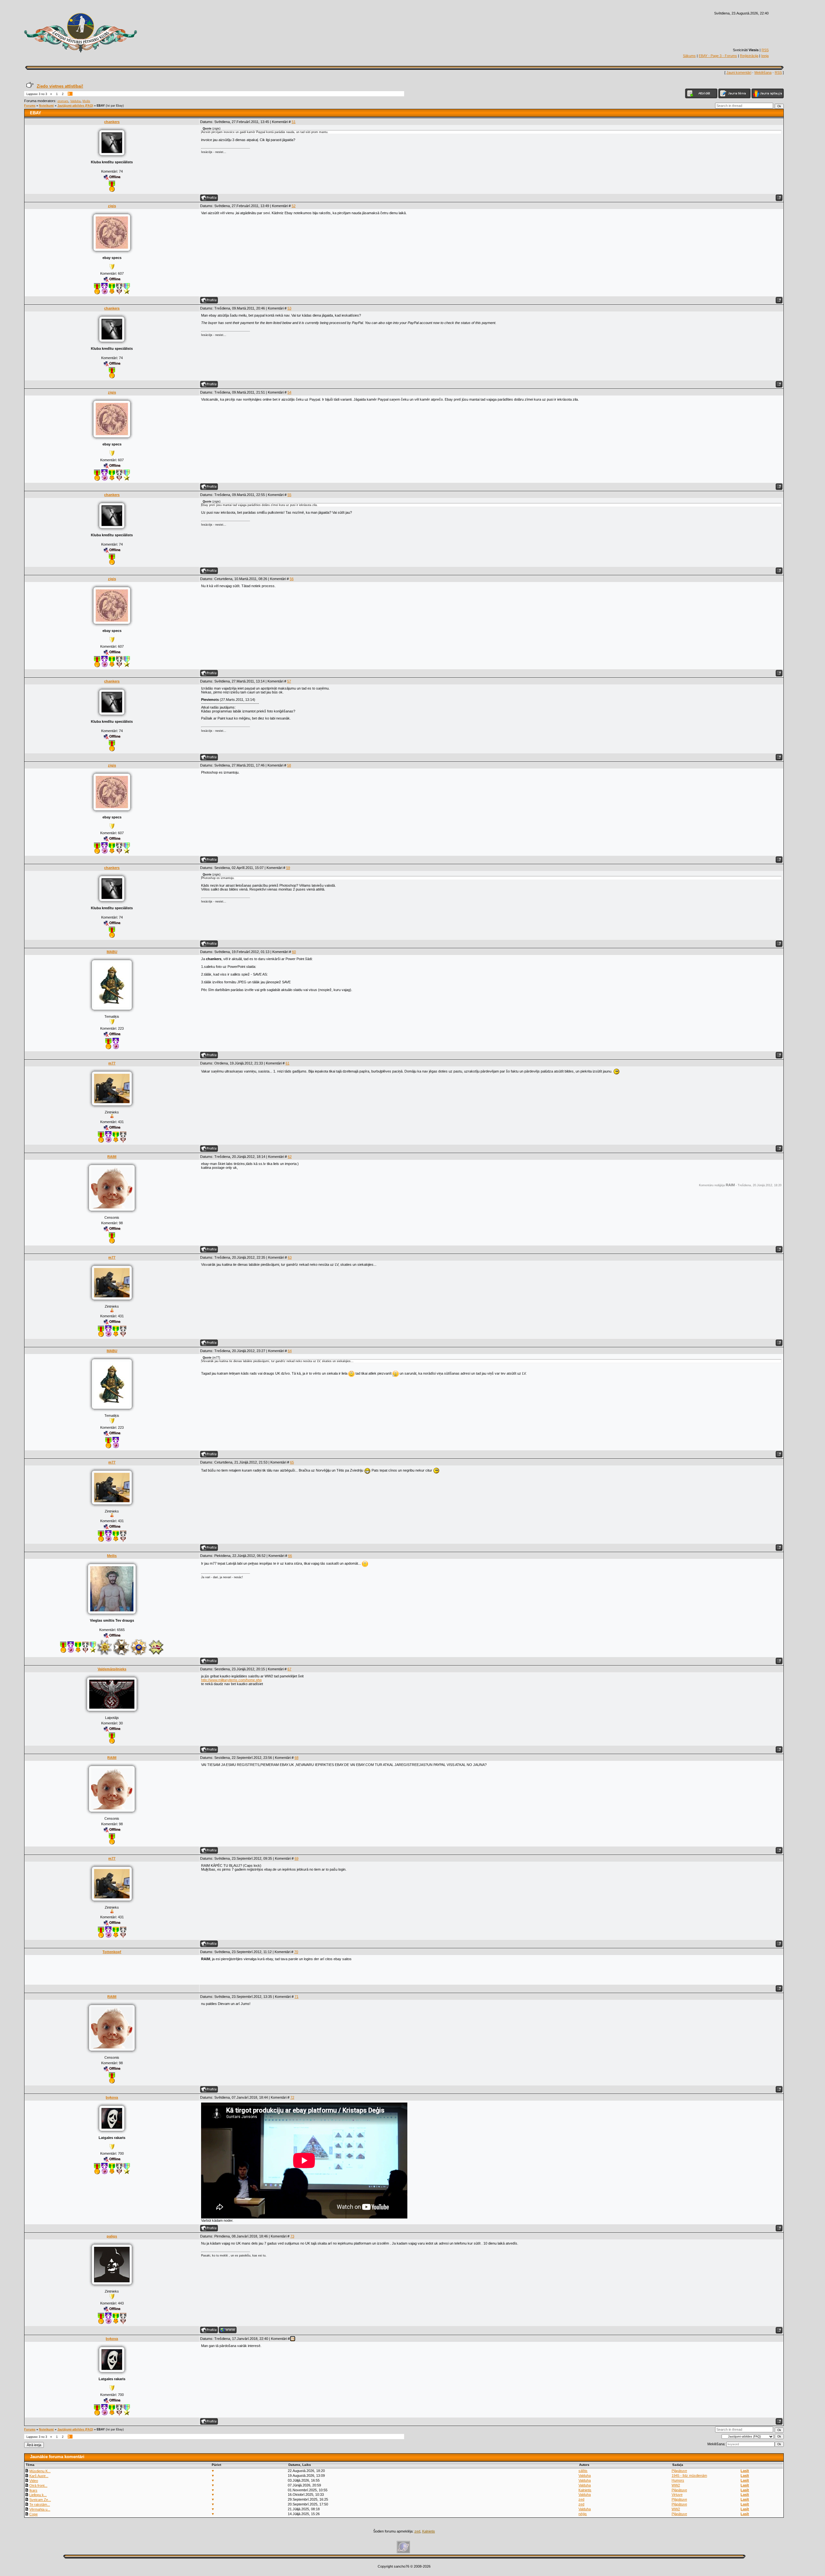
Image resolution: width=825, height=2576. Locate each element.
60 (294, 952)
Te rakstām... (40, 2504)
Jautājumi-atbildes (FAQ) (75, 106)
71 (296, 1997)
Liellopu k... (38, 2495)
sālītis (583, 2471)
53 (289, 308)
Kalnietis (585, 2490)
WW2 (676, 2485)
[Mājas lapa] (228, 2330)
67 (289, 1669)
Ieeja (765, 56)
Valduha (75, 101)
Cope (34, 2514)
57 (289, 681)
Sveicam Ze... (40, 2500)
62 (290, 1157)
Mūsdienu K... (40, 2471)
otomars (63, 101)
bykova (112, 2097)
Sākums (689, 56)
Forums (30, 106)
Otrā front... (38, 2485)
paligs (112, 2236)
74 (293, 2339)
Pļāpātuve (679, 2471)
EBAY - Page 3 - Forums (718, 56)
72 (292, 2097)
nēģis (583, 2514)
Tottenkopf (112, 1952)
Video (34, 2481)
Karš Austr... (39, 2476)
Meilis (86, 101)
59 (288, 868)
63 (290, 1257)
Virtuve (677, 2495)
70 (296, 1952)
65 (292, 1462)
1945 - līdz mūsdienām (689, 2476)
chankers (112, 122)
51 (294, 122)
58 (289, 765)
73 (292, 2236)
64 (290, 1351)
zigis (112, 206)
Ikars (33, 2490)
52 (294, 206)
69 (296, 1858)
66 (290, 1556)
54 (289, 392)
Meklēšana (763, 72)
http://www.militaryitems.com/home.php (231, 1680)
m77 (112, 1063)
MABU (112, 952)
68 (296, 1758)
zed (581, 2499)
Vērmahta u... (40, 2509)
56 (292, 579)
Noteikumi (46, 106)
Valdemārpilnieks (112, 1669)
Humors (678, 2480)
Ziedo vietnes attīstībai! (60, 86)
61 (287, 1063)
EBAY (101, 106)
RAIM (112, 1157)
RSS (765, 50)
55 (289, 495)
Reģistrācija (749, 56)
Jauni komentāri (739, 72)
